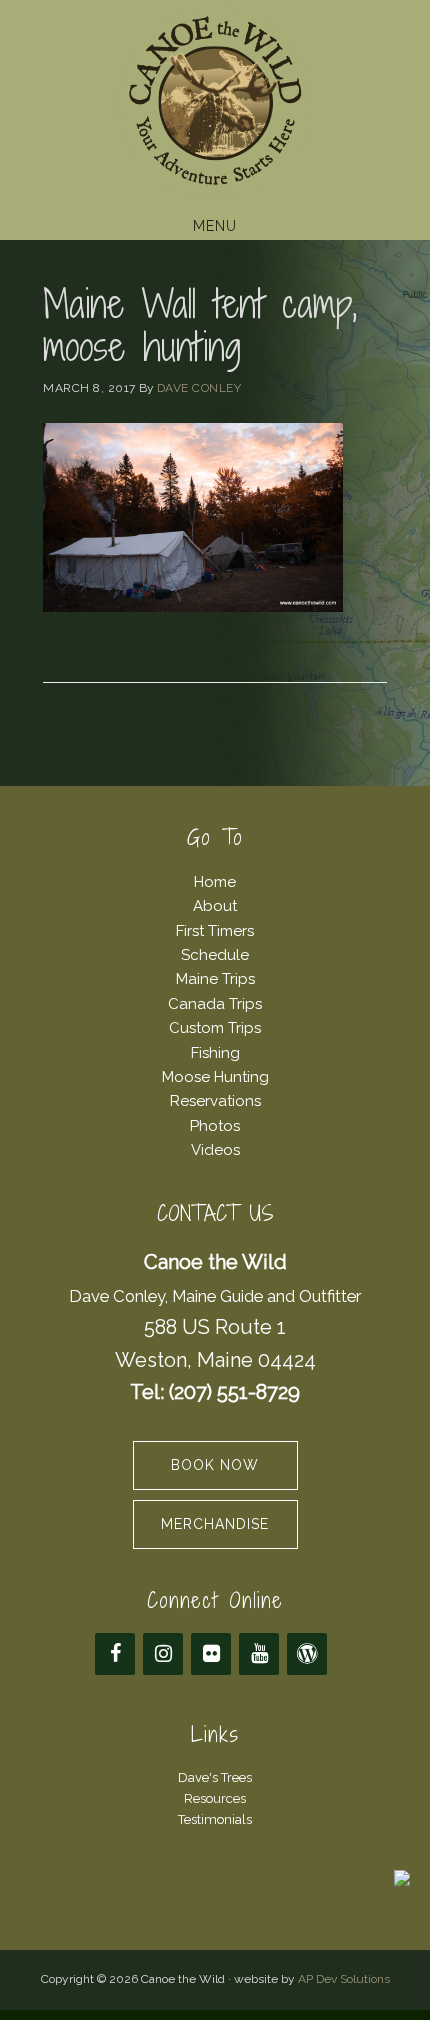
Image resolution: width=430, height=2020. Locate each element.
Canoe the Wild (215, 103)
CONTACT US (215, 1213)
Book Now (215, 1465)
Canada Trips (215, 1004)
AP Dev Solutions (344, 1979)
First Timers (215, 931)
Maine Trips (215, 979)
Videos (215, 1150)
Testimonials (215, 1819)
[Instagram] (163, 1654)
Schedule (215, 955)
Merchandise (215, 1524)
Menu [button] (215, 226)
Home (215, 882)
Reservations (215, 1101)
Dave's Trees (215, 1777)
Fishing (215, 1053)
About (215, 906)
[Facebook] (115, 1654)
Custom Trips (215, 1028)
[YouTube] (259, 1654)
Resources (215, 1798)
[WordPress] (307, 1654)
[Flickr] (211, 1654)
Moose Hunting (215, 1077)
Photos (215, 1126)
